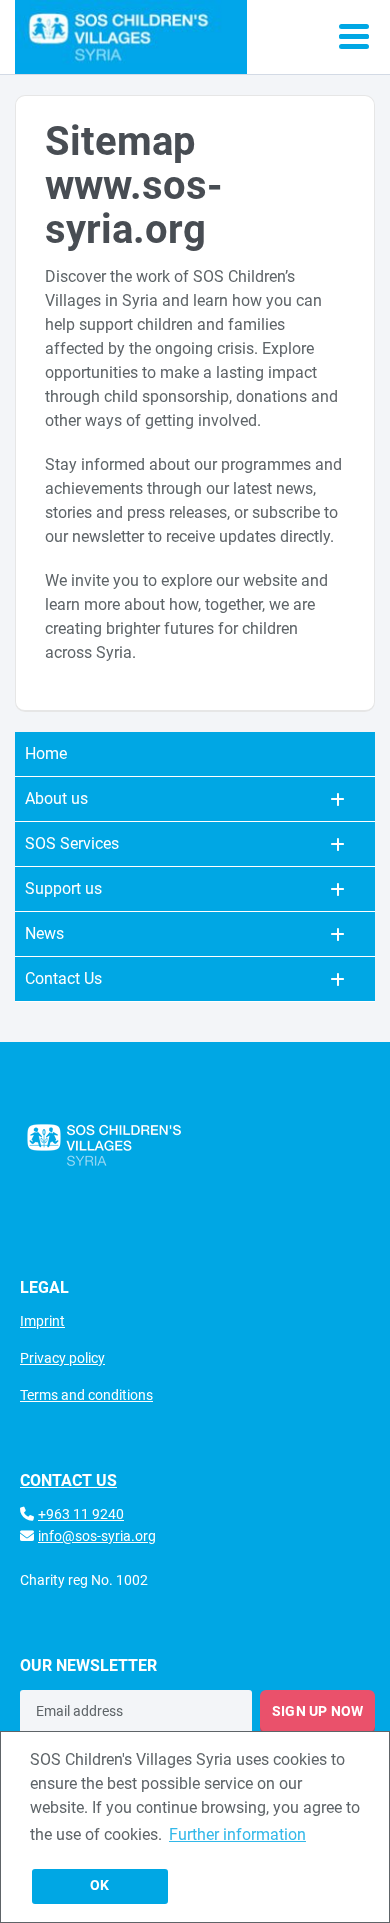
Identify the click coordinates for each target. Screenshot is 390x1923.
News (44, 933)
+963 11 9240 (81, 1514)
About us (56, 798)
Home (46, 753)
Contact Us (63, 978)
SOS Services (72, 843)
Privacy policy (62, 1358)
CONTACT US (68, 1480)
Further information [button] (237, 1834)
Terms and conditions (86, 1395)
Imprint (42, 1321)
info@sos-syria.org (97, 1536)
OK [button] (99, 1885)
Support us (63, 888)
